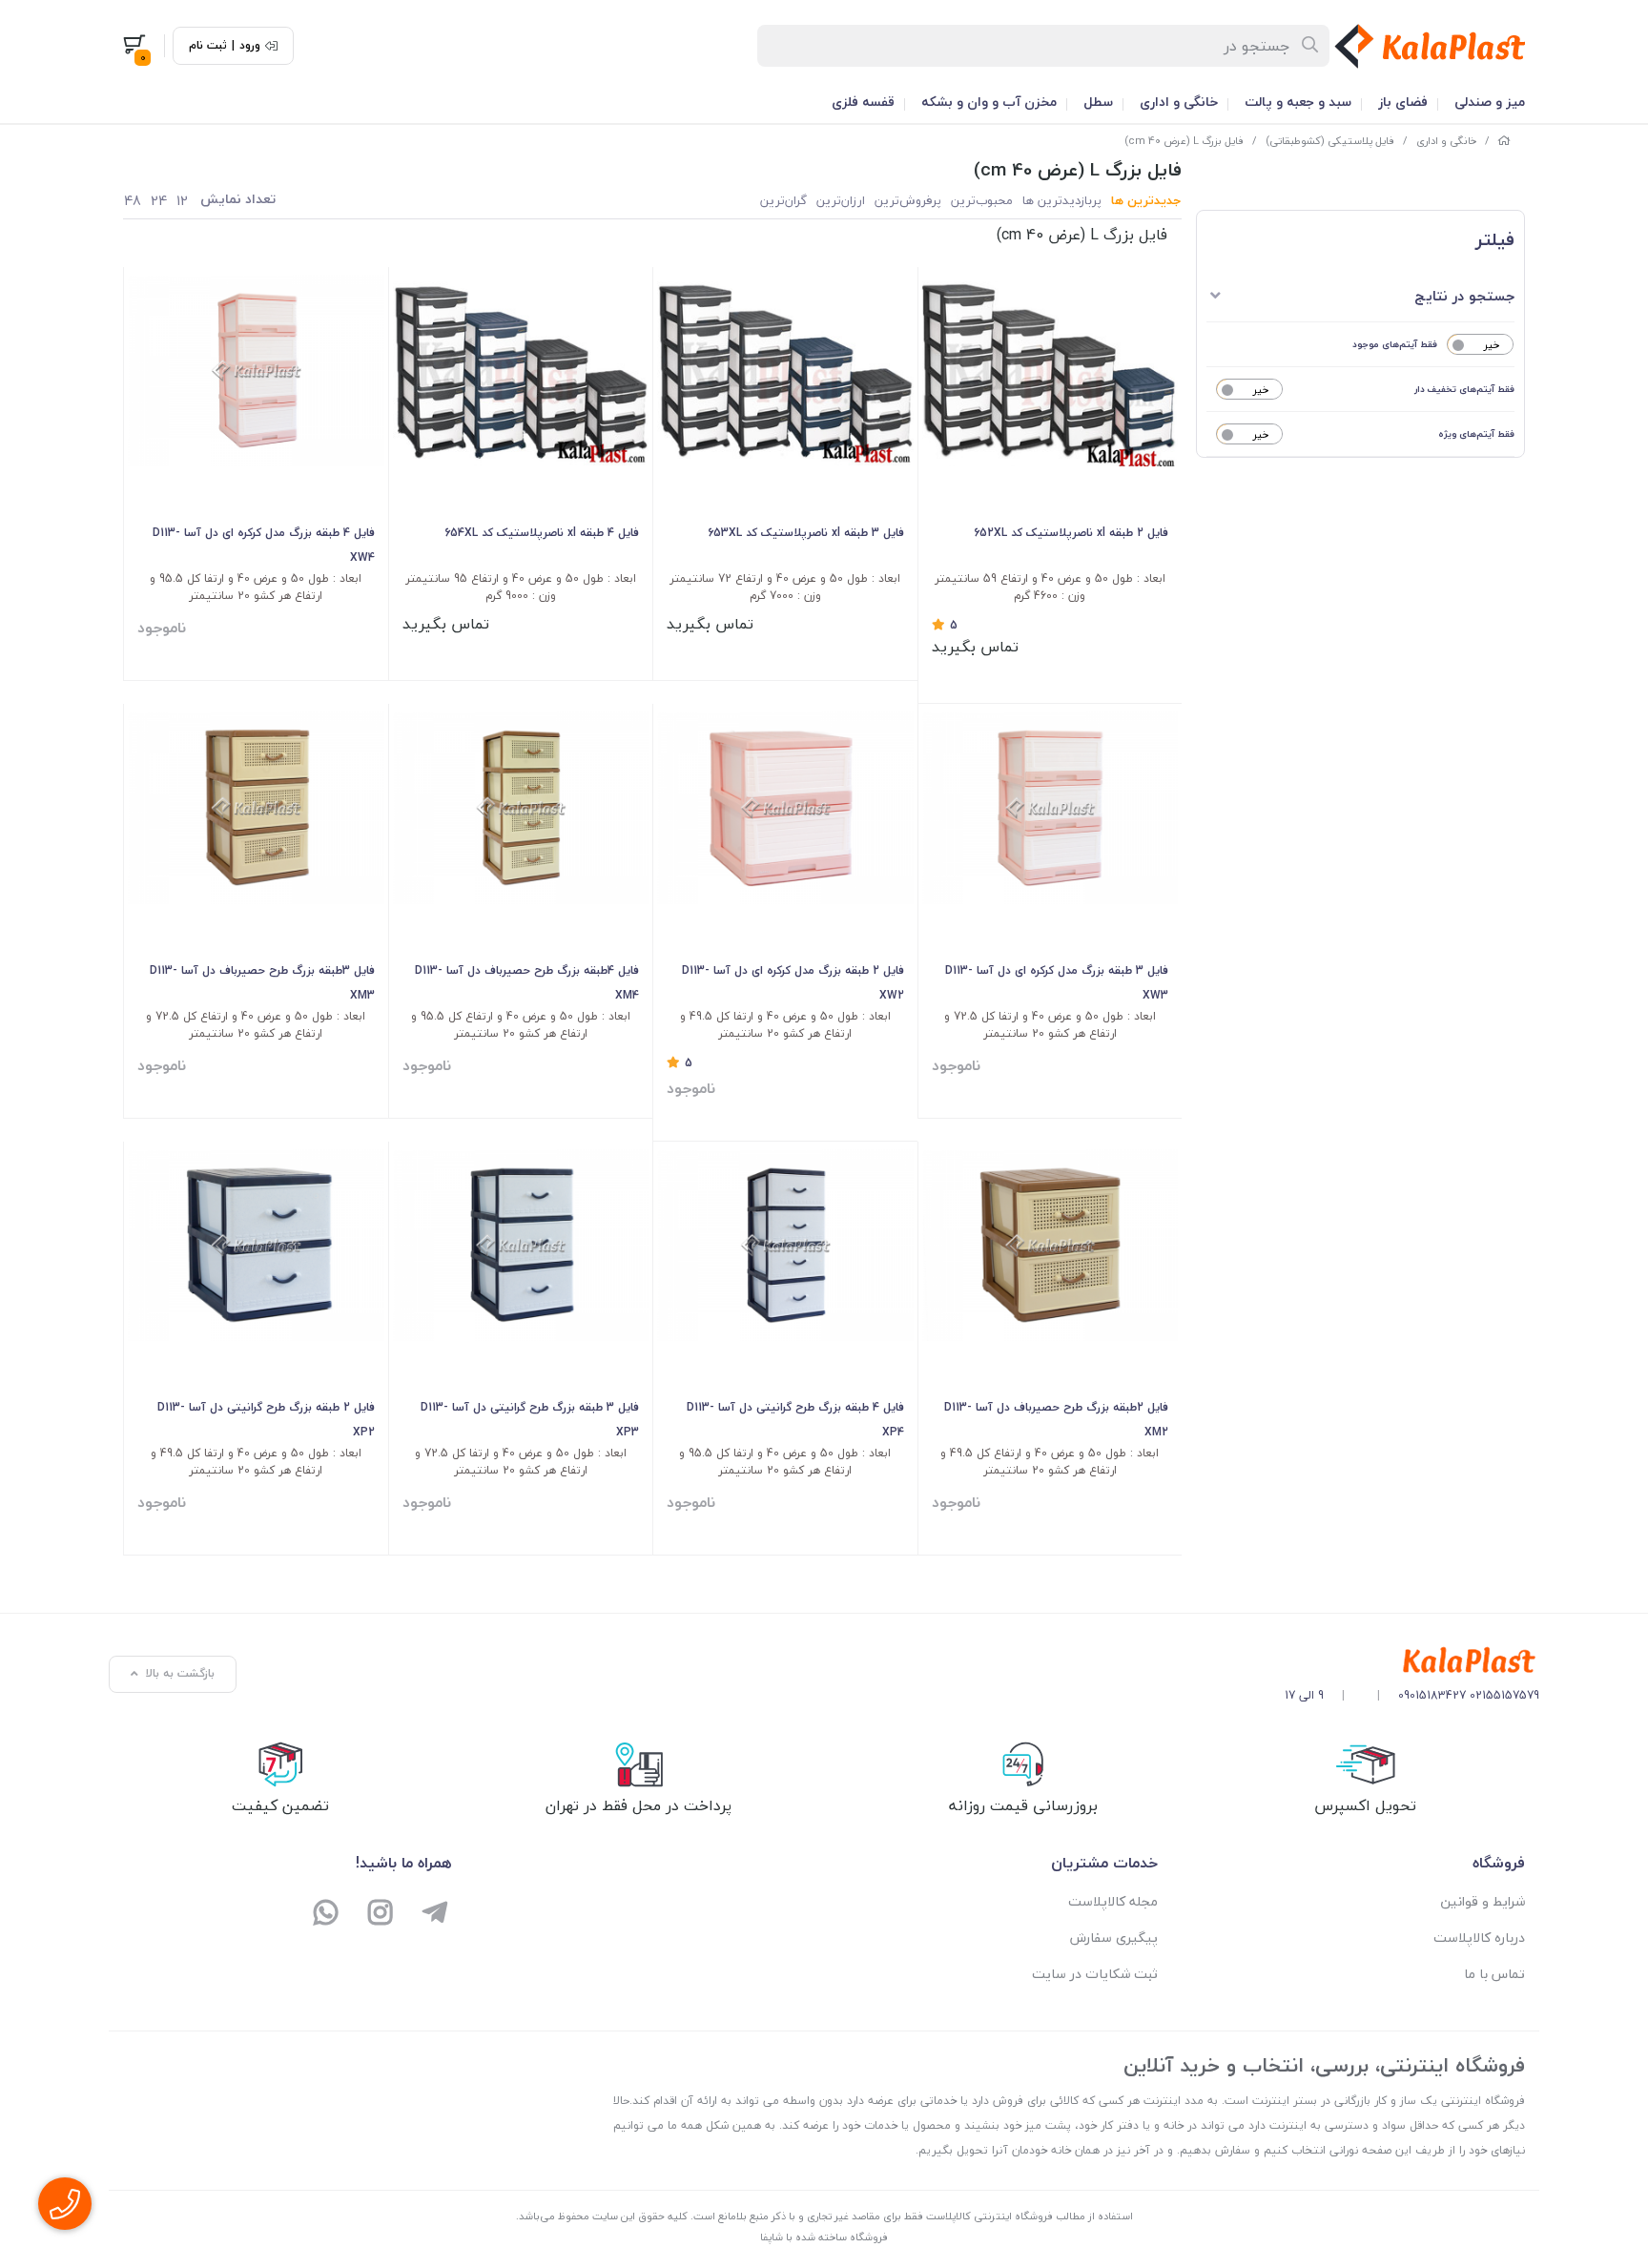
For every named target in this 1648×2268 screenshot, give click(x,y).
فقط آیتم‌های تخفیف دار (1464, 389)
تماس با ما (1494, 1974)
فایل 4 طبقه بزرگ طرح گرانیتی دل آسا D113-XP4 (795, 1420)
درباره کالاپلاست (1479, 1938)
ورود (250, 46)
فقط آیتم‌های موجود (1395, 344)
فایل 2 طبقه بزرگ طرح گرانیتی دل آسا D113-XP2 (266, 1420)
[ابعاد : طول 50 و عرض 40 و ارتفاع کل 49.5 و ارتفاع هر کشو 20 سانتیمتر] (1051, 1245)
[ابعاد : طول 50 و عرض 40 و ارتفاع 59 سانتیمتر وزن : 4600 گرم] (1051, 371)
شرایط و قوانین (1483, 1901)
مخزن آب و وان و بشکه (989, 102)
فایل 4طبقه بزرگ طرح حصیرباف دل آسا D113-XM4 (527, 983)
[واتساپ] (327, 1915)
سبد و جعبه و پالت (1298, 102)
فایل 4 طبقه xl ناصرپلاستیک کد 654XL (542, 533)
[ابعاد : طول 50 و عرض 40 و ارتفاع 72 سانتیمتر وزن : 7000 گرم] (785, 371)
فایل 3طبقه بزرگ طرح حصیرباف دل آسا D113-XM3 (262, 983)
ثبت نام (208, 46)
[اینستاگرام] (381, 1915)
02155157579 (1504, 1695)
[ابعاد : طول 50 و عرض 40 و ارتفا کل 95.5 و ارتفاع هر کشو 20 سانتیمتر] (256, 371)
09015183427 (1432, 1695)
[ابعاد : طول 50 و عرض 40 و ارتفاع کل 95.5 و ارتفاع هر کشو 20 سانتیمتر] (521, 807)
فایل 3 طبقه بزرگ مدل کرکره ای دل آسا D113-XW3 (1057, 983)
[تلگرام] (434, 1915)
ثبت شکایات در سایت (1095, 1974)
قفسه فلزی (863, 102)
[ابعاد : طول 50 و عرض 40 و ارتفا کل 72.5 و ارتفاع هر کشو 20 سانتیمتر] (1051, 807)
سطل (1098, 102)
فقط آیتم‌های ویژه (1476, 433)
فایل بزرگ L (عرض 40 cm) (1184, 141)
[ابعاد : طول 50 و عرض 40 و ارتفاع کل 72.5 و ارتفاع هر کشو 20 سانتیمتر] (256, 807)
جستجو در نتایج (1464, 296)
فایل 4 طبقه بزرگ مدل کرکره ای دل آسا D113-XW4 (264, 545)
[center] (1311, 46)
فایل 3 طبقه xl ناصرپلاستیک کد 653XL (806, 533)
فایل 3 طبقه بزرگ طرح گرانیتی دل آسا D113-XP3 (530, 1420)
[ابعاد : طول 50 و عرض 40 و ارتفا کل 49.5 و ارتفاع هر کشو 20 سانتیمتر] (785, 807)
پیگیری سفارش (1114, 1938)
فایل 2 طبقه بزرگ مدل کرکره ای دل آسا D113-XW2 (793, 983)
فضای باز (1403, 102)
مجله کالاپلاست (1113, 1901)
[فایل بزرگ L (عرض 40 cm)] (1412, 1661)
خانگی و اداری (1179, 102)
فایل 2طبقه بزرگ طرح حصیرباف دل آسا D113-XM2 (1056, 1420)
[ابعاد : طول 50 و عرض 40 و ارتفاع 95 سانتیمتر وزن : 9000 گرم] (521, 371)
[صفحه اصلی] (1504, 141)
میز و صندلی (1490, 102)
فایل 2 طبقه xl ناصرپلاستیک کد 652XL (1071, 533)
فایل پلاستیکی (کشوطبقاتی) (1330, 141)
